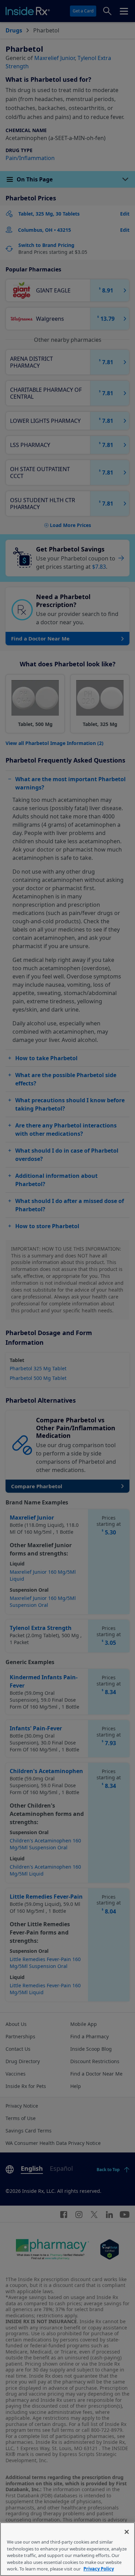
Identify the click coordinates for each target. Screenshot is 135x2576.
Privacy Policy (99, 2569)
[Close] (127, 2532)
